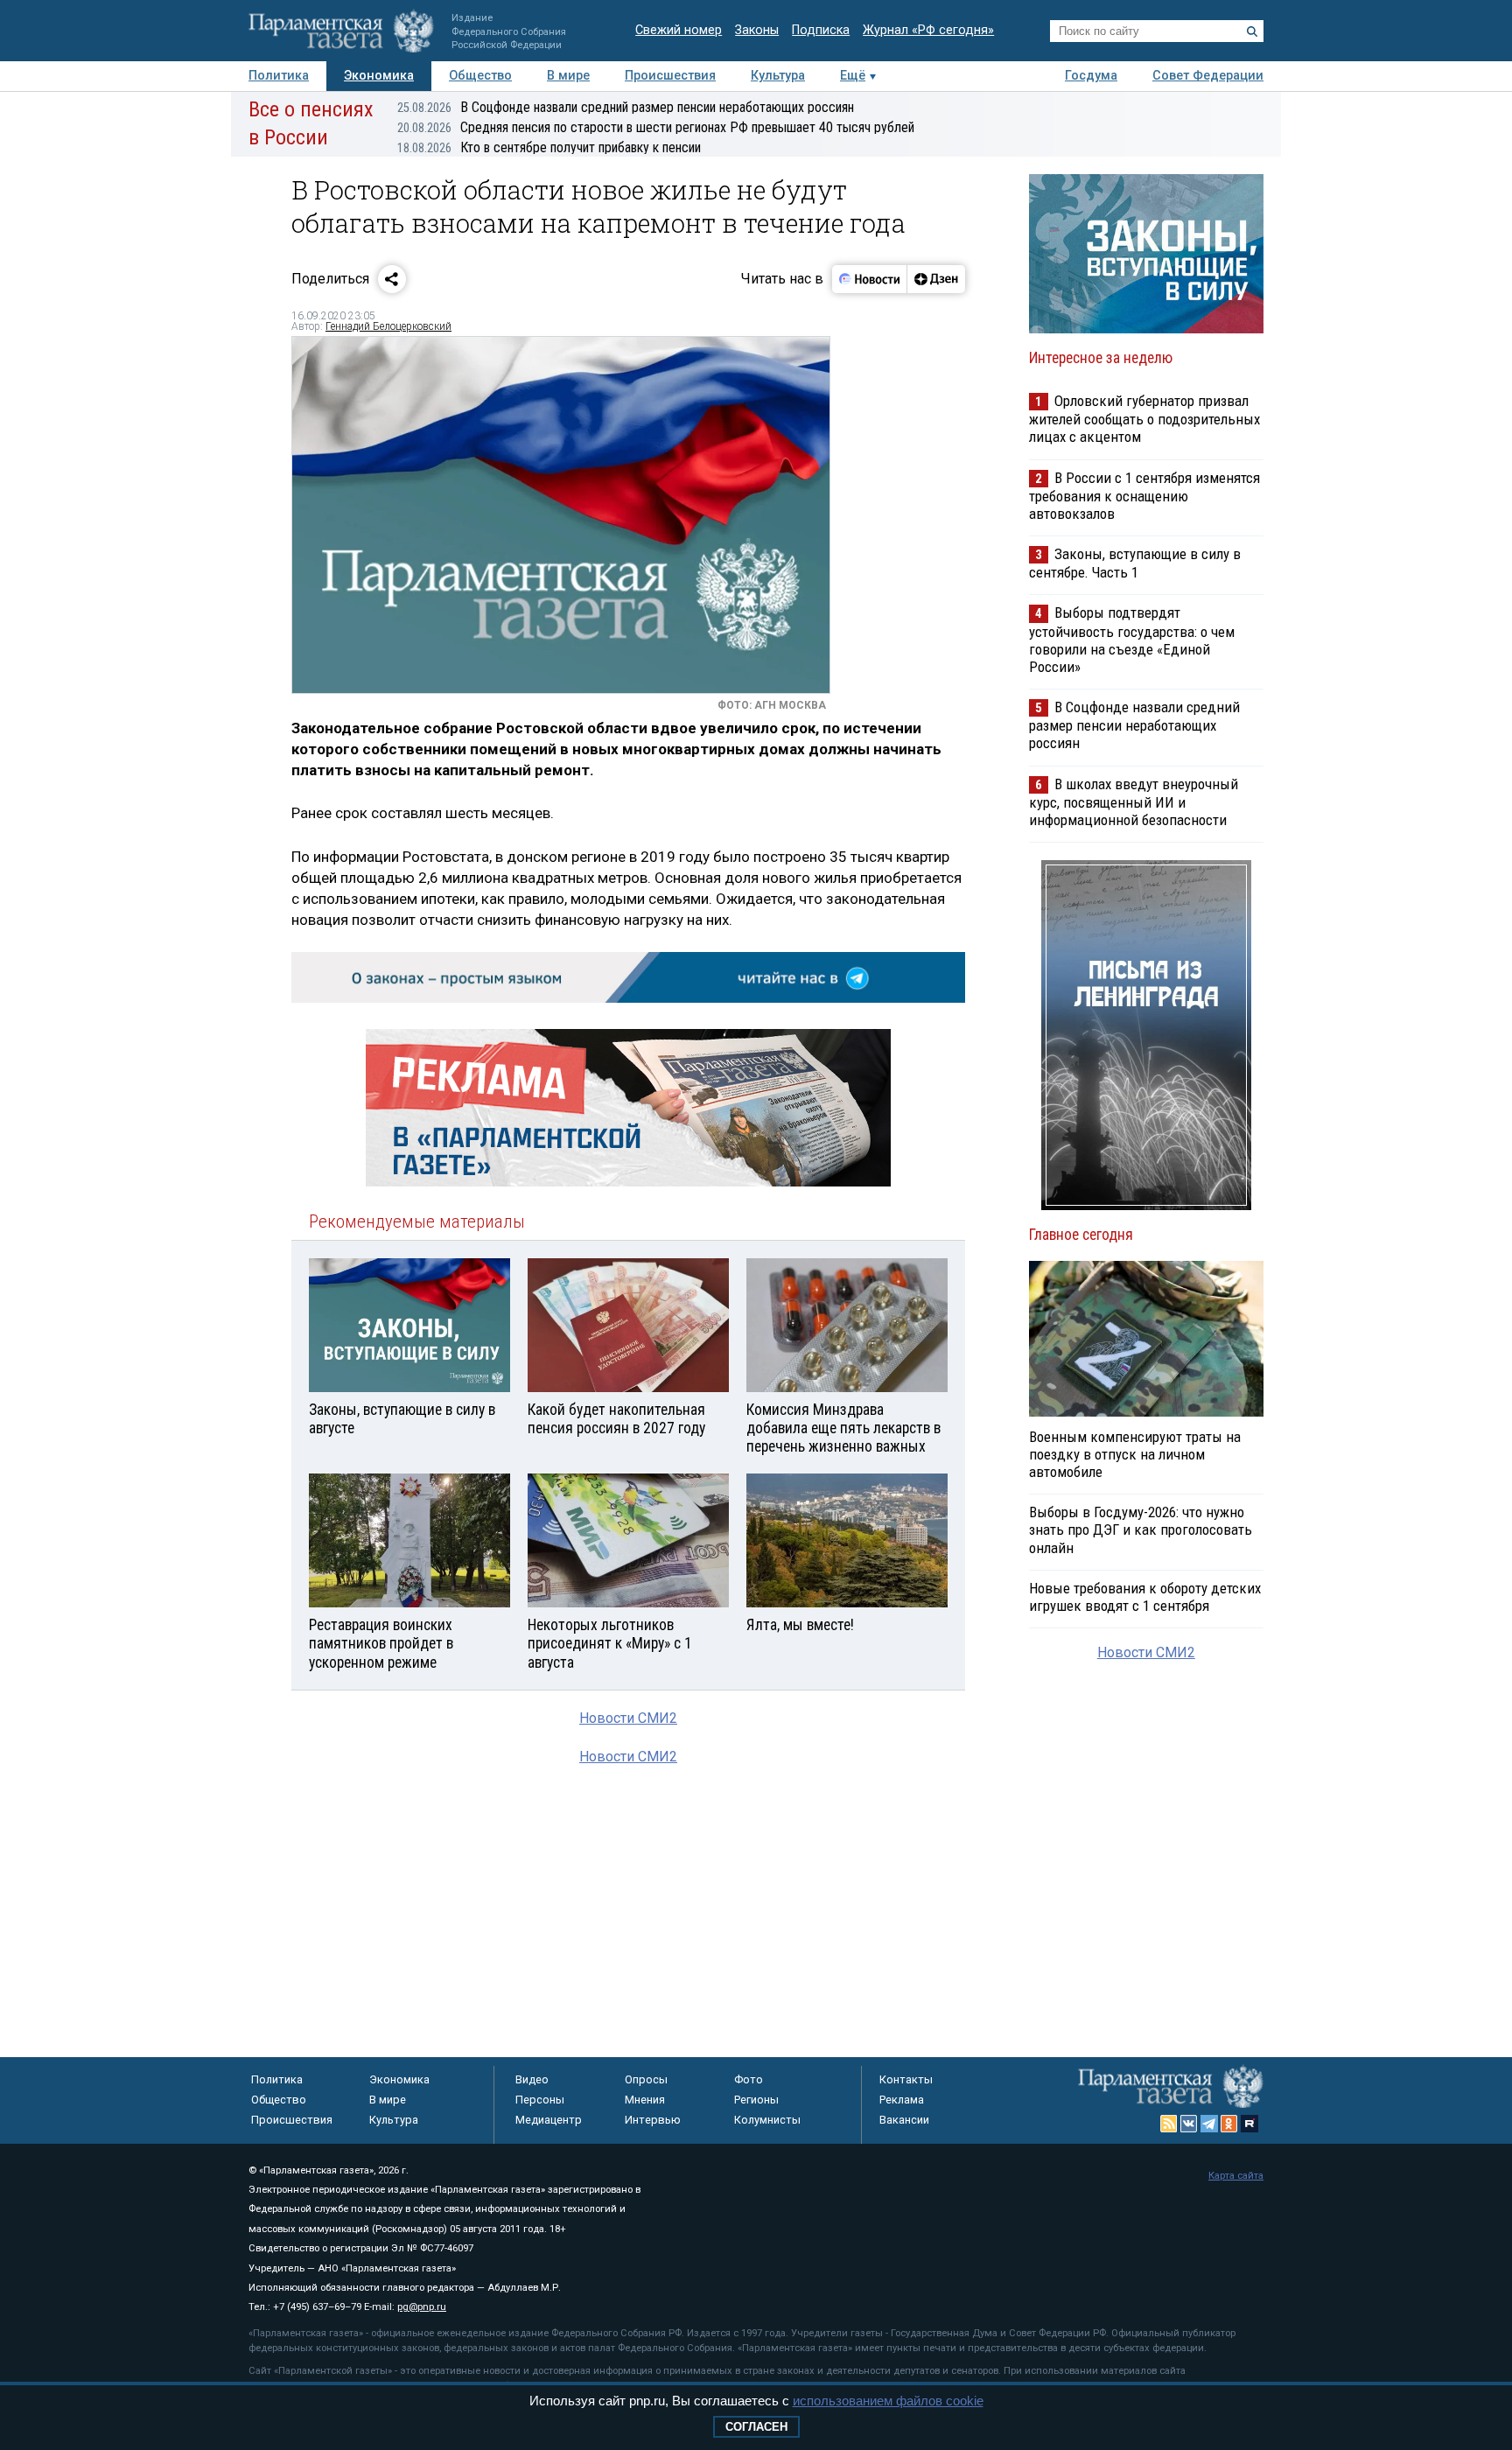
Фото (749, 2079)
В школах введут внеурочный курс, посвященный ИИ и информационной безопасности (1134, 802)
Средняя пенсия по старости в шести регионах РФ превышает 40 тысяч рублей (656, 127)
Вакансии (904, 2120)
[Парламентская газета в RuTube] (1249, 2124)
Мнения (645, 2100)
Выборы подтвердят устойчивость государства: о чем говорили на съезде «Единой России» (1132, 639)
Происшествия (670, 76)
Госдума (1091, 76)
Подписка (821, 30)
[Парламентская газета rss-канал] (1169, 2124)
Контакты (906, 2079)
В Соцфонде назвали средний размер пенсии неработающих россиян (626, 107)
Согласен (756, 2427)
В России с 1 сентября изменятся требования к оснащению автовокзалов (1144, 496)
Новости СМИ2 (628, 1718)
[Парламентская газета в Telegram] (1209, 2124)
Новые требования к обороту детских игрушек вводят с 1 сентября (1145, 1597)
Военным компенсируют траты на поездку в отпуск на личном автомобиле (1135, 1454)
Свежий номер (679, 30)
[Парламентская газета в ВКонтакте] (1189, 2124)
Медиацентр (549, 2120)
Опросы (646, 2079)
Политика (279, 76)
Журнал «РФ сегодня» (928, 30)
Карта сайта (1236, 2176)
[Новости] (870, 279)
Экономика (379, 76)
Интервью (653, 2120)
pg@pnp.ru (422, 2307)
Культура (778, 76)
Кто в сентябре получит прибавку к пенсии (549, 147)
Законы (757, 30)
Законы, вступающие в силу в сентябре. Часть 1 (1135, 563)
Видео (532, 2079)
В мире (568, 76)
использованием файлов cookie (888, 2401)
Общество (480, 76)
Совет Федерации (1208, 76)
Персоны (540, 2100)
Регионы (756, 2100)
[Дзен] (936, 279)
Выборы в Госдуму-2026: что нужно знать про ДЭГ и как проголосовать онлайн (1141, 1529)
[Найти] (1252, 31)
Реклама (902, 2100)
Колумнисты (767, 2120)
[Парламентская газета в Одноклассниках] (1229, 2124)
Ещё (853, 76)
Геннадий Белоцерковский (388, 326)
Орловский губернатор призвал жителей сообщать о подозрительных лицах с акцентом (1144, 419)
